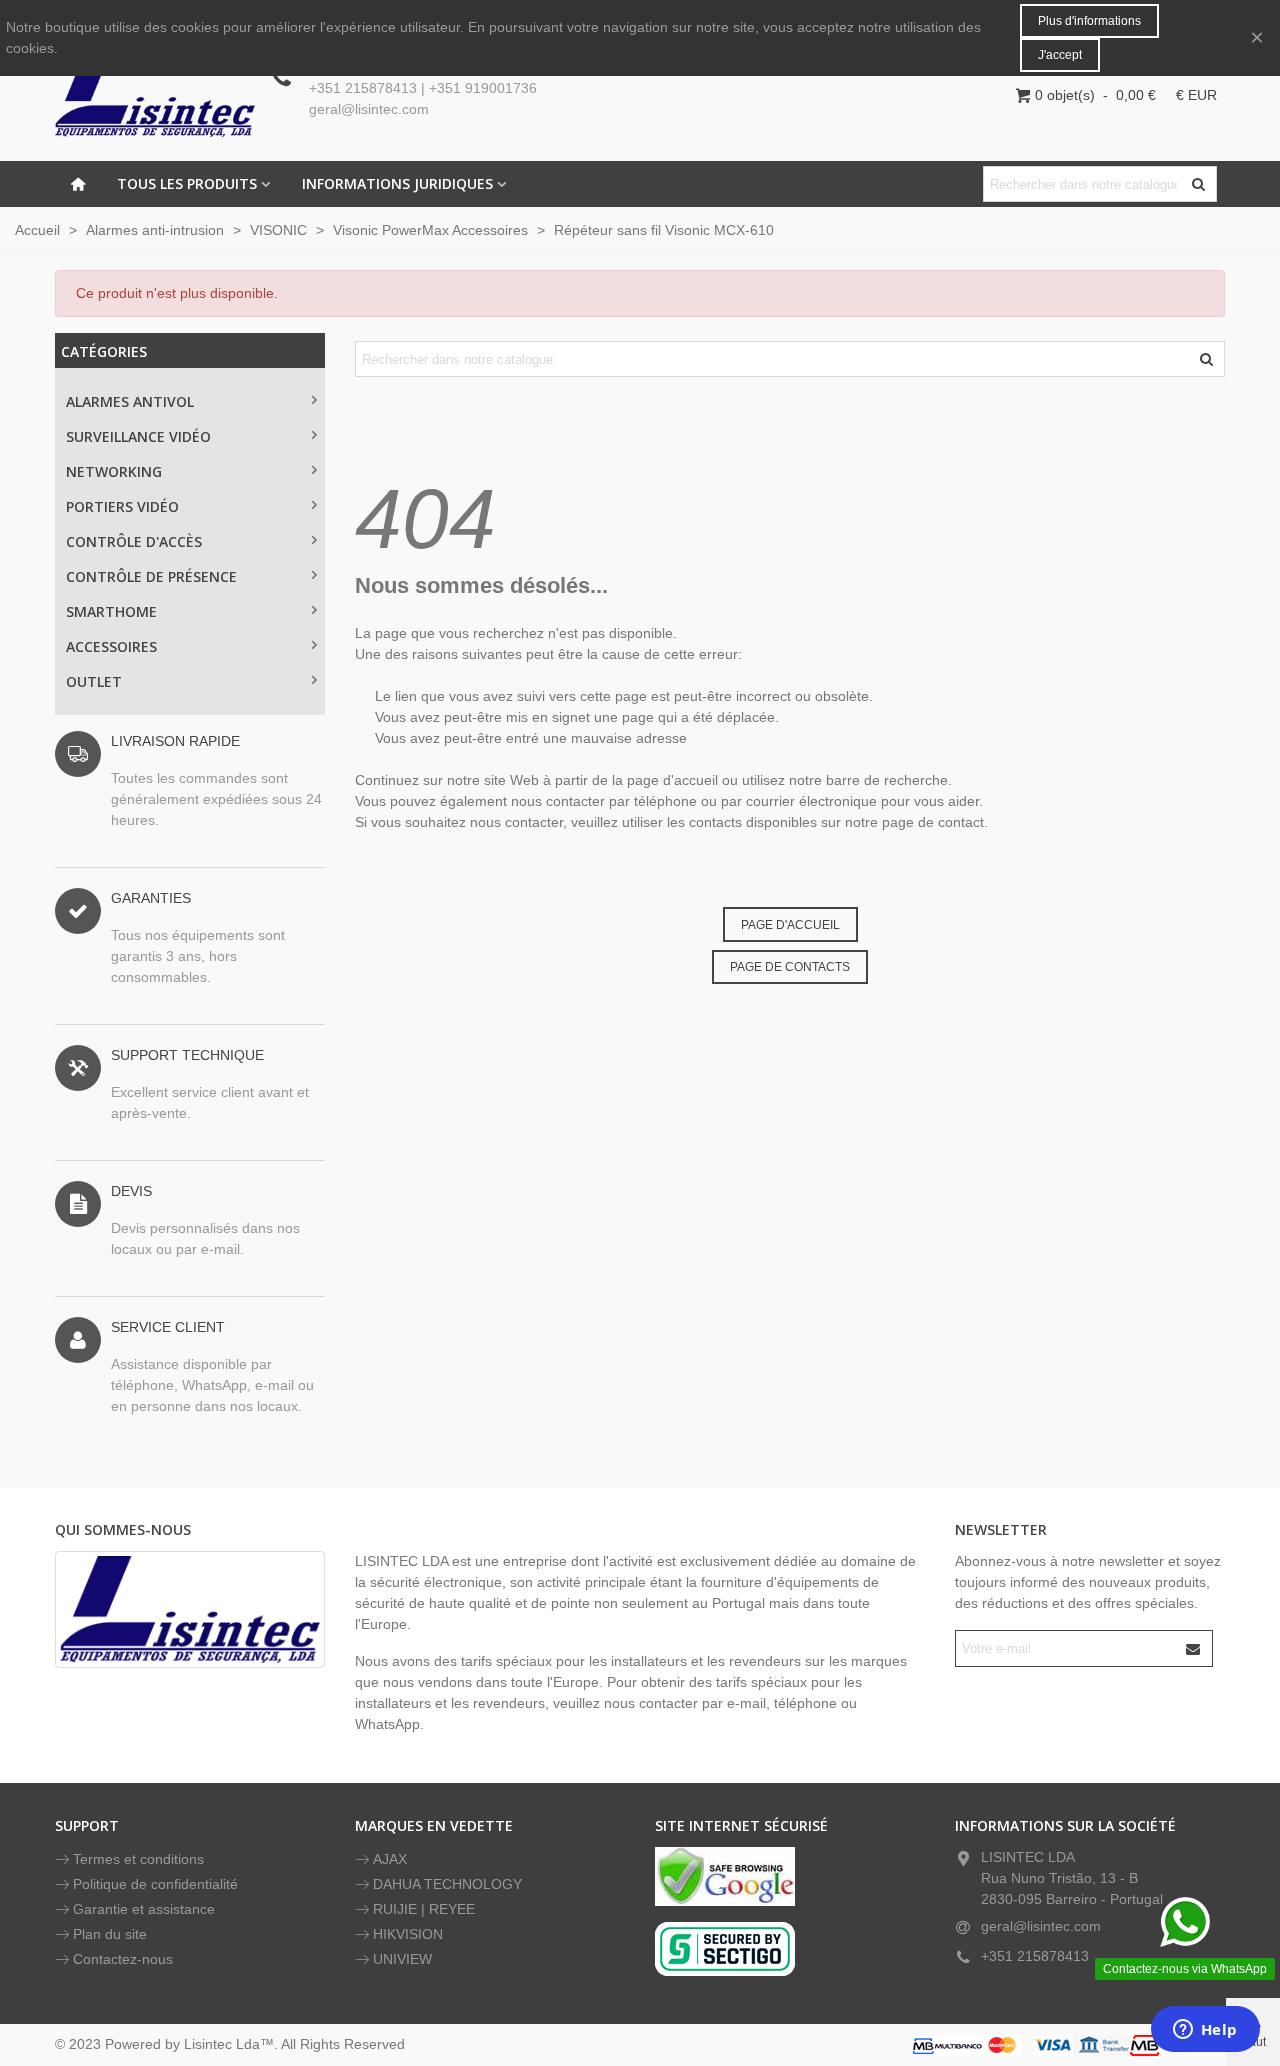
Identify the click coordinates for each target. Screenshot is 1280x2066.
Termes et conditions (138, 1859)
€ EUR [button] (1196, 95)
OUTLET (94, 681)
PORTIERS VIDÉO (122, 506)
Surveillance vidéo (138, 436)
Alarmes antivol (130, 401)
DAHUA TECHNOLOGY (447, 1884)
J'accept (1060, 55)
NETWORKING (114, 471)
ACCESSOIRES (111, 646)
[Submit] (1194, 1648)
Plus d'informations (1089, 21)
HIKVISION (408, 1934)
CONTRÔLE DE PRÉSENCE (151, 576)
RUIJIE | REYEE (424, 1909)
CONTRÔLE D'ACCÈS (134, 541)
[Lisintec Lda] (155, 95)
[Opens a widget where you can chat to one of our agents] (1205, 2031)
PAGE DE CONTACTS (790, 967)
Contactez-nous (123, 1959)
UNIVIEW (402, 1959)
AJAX (390, 1859)
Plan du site (110, 1934)
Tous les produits (187, 183)
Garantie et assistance (144, 1909)
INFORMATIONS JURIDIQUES (397, 183)
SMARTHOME (111, 611)
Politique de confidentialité (155, 1884)
